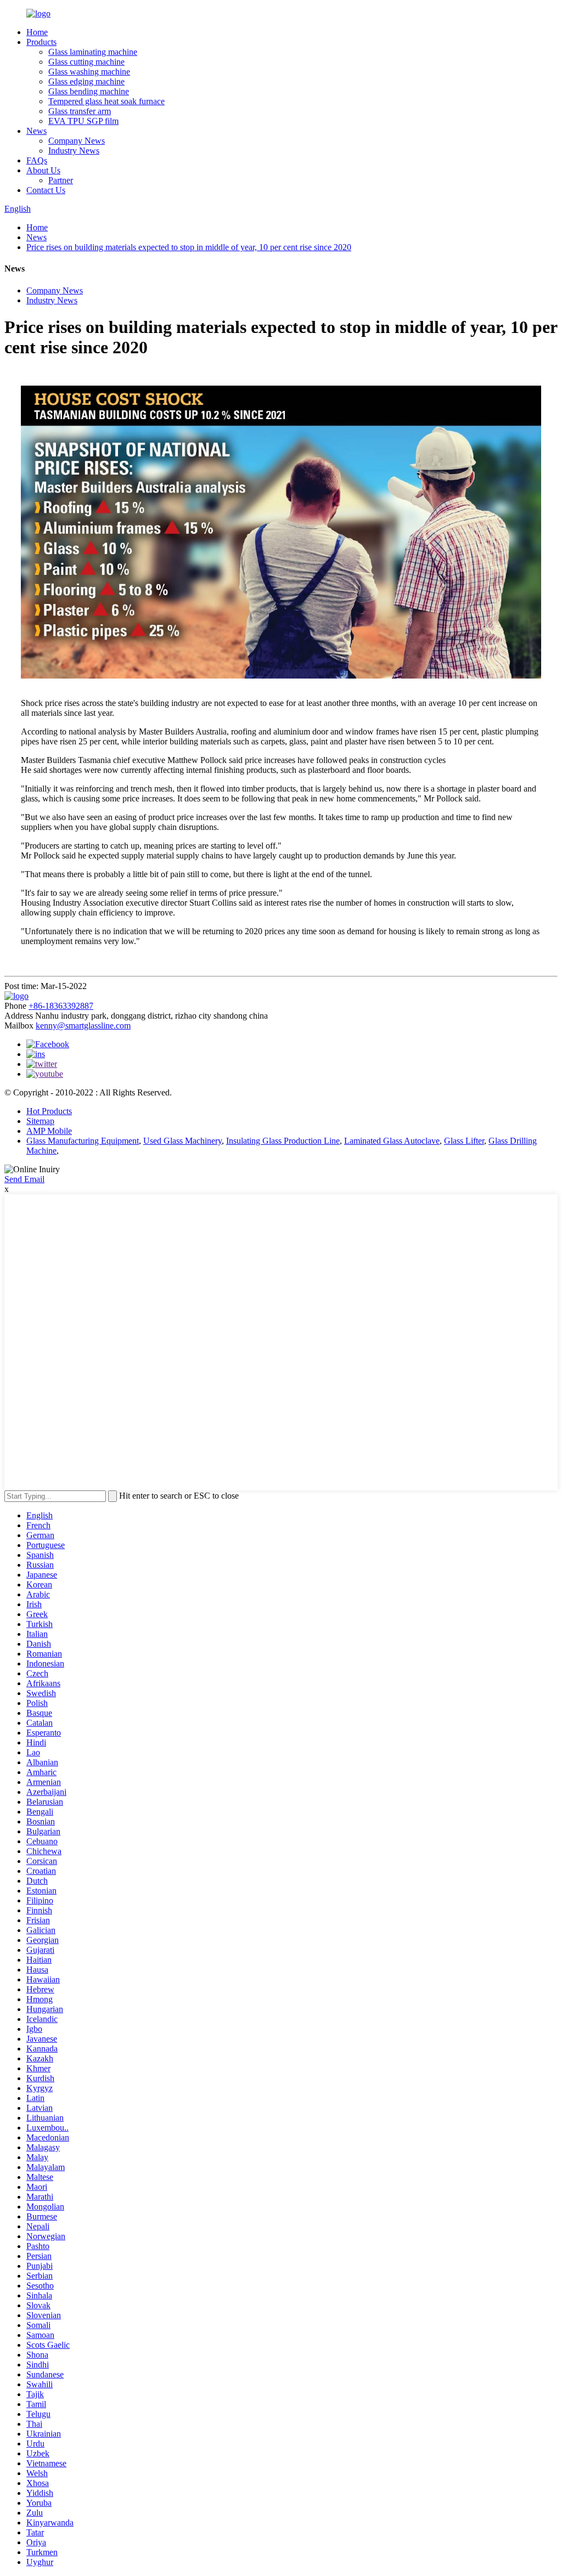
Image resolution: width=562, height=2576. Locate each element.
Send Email (24, 1179)
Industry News (74, 151)
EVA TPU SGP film (83, 121)
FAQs (37, 160)
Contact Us (46, 190)
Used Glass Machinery (182, 1141)
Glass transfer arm (80, 111)
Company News (77, 141)
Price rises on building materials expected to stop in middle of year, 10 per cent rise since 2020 (189, 247)
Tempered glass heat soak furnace (106, 101)
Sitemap (40, 1121)
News (36, 131)
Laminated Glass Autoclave (392, 1141)
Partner (61, 180)
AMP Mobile (49, 1131)
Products (41, 42)
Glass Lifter (464, 1141)
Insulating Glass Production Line (283, 1141)
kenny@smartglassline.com (83, 1026)
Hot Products (49, 1111)
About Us (43, 170)
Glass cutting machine (86, 62)
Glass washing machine (89, 72)
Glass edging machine (86, 81)
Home (37, 32)
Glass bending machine (89, 91)
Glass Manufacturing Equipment (83, 1141)
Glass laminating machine (93, 52)
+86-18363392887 (61, 1006)
